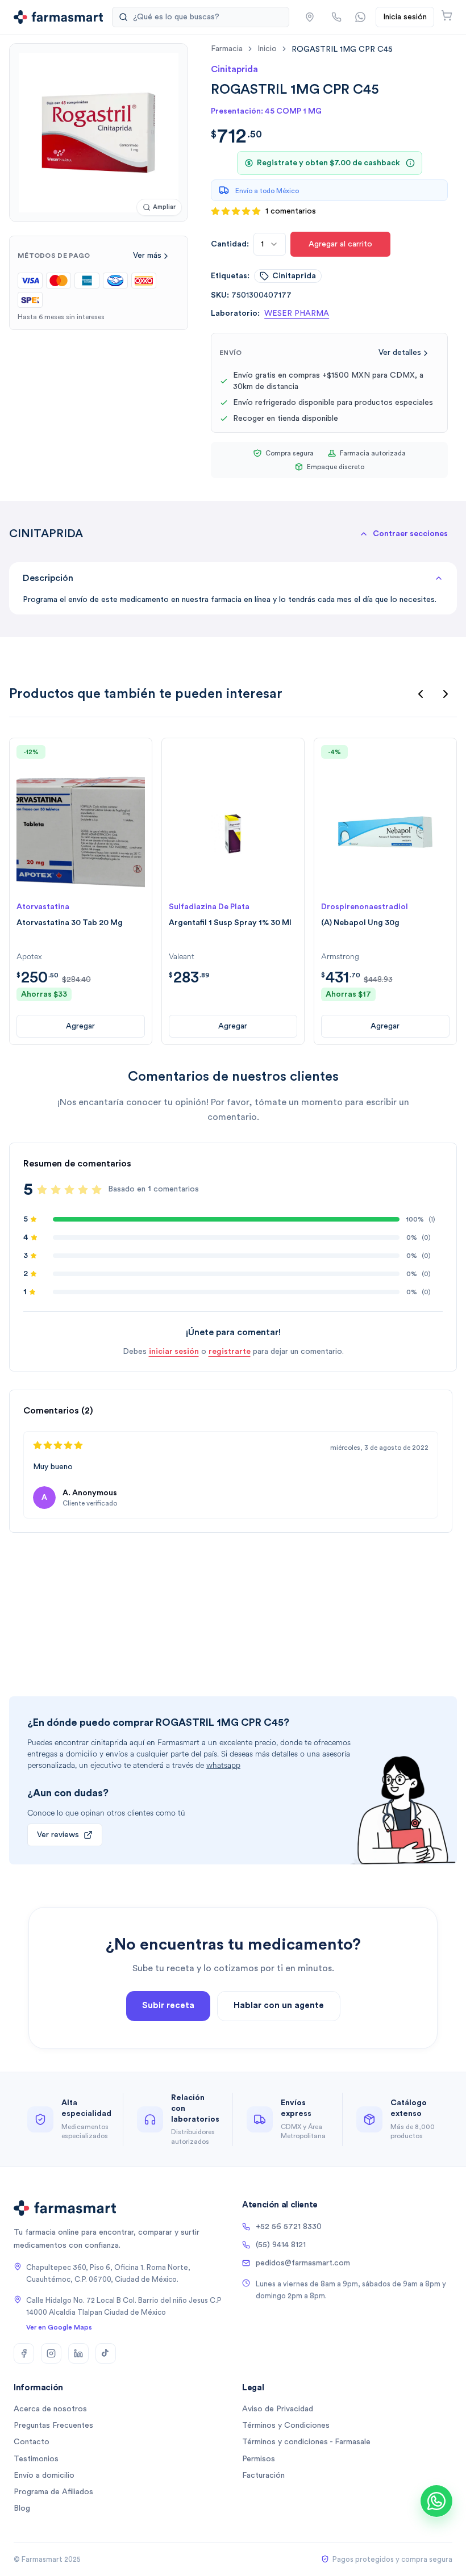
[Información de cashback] (410, 163)
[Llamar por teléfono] (336, 17)
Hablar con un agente (279, 2006)
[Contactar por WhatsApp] (360, 17)
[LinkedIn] (78, 2353)
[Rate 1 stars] (42, 1190)
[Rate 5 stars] (97, 1190)
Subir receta (168, 2006)
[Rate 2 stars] (56, 1190)
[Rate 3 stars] (69, 1190)
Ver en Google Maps (59, 2327)
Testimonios (36, 2459)
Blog (22, 2508)
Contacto (32, 2442)
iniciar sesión (174, 1352)
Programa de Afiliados (53, 2492)
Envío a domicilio (44, 2475)
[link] (342, 49)
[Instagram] (51, 2353)
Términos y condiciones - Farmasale (306, 2442)
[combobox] (270, 244)
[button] (310, 17)
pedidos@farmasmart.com (303, 2263)
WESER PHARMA (297, 313)
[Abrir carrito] (447, 15)
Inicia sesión (405, 17)
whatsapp (223, 1765)
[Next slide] (446, 694)
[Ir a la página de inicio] (58, 17)
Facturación (263, 2475)
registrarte (230, 1352)
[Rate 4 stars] (83, 1190)
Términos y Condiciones (286, 2426)
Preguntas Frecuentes (53, 2426)
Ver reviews (58, 1835)
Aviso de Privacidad (278, 2409)
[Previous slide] (421, 694)
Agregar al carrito (340, 244)
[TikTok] (106, 2353)
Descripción (48, 578)
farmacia (227, 49)
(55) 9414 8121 (281, 2245)
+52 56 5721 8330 (289, 2227)
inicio (267, 49)
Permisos (259, 2459)
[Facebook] (24, 2353)
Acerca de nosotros (50, 2409)
